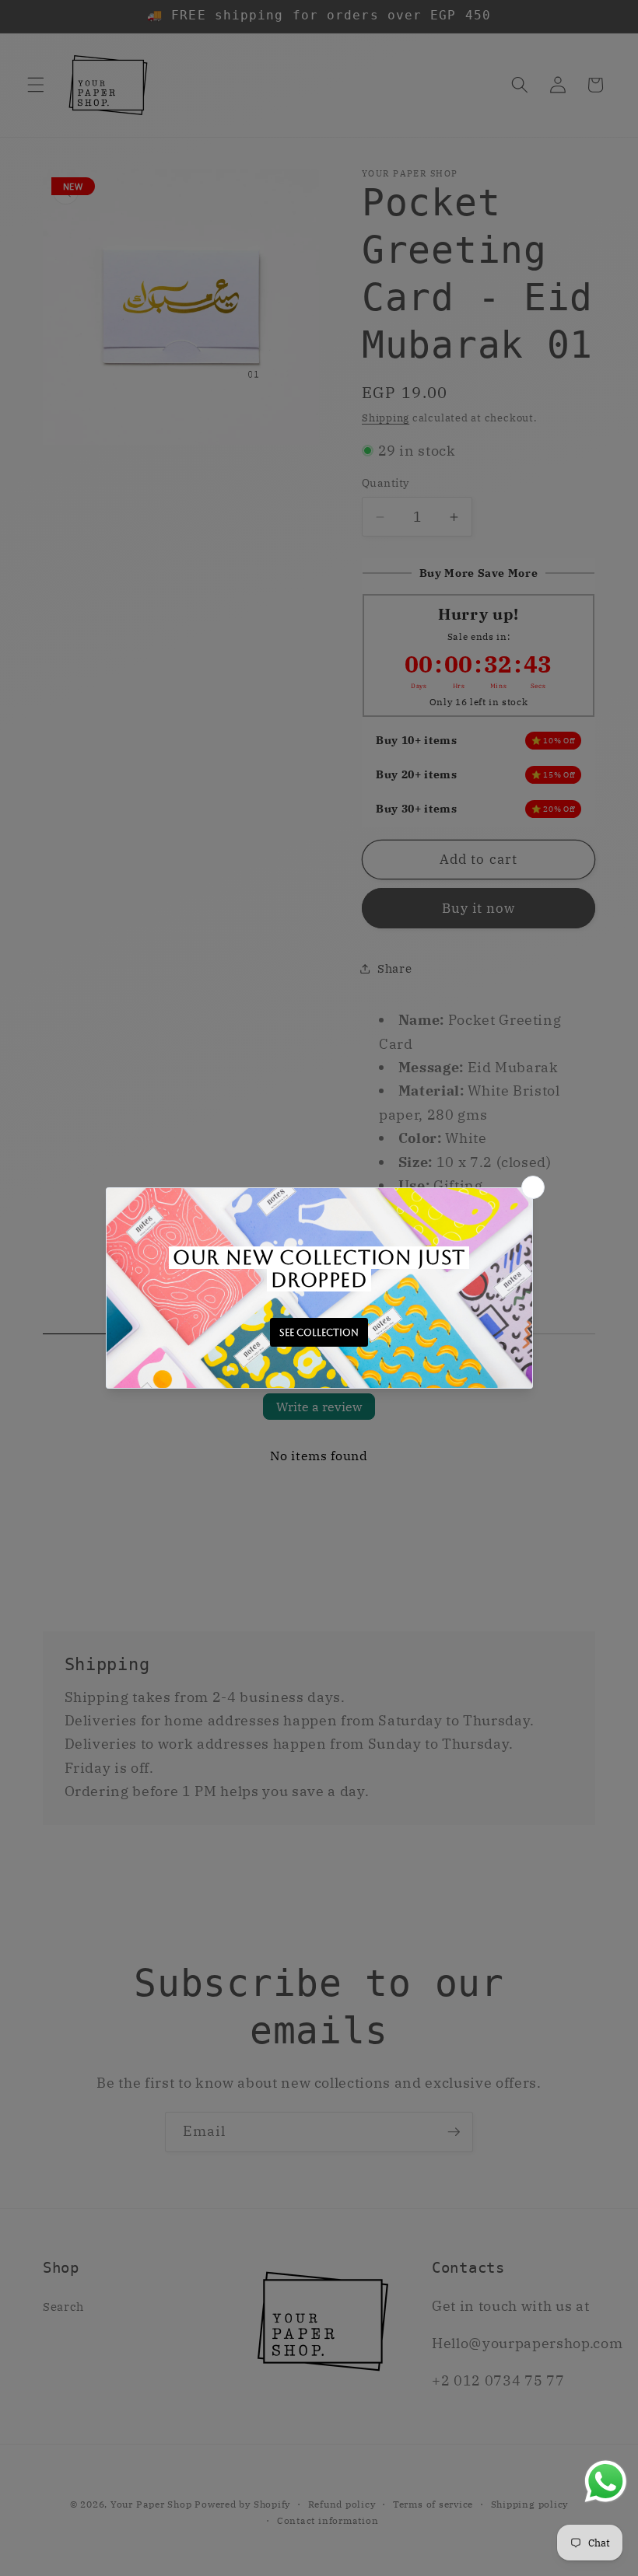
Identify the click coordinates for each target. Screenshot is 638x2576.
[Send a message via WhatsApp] (606, 2482)
